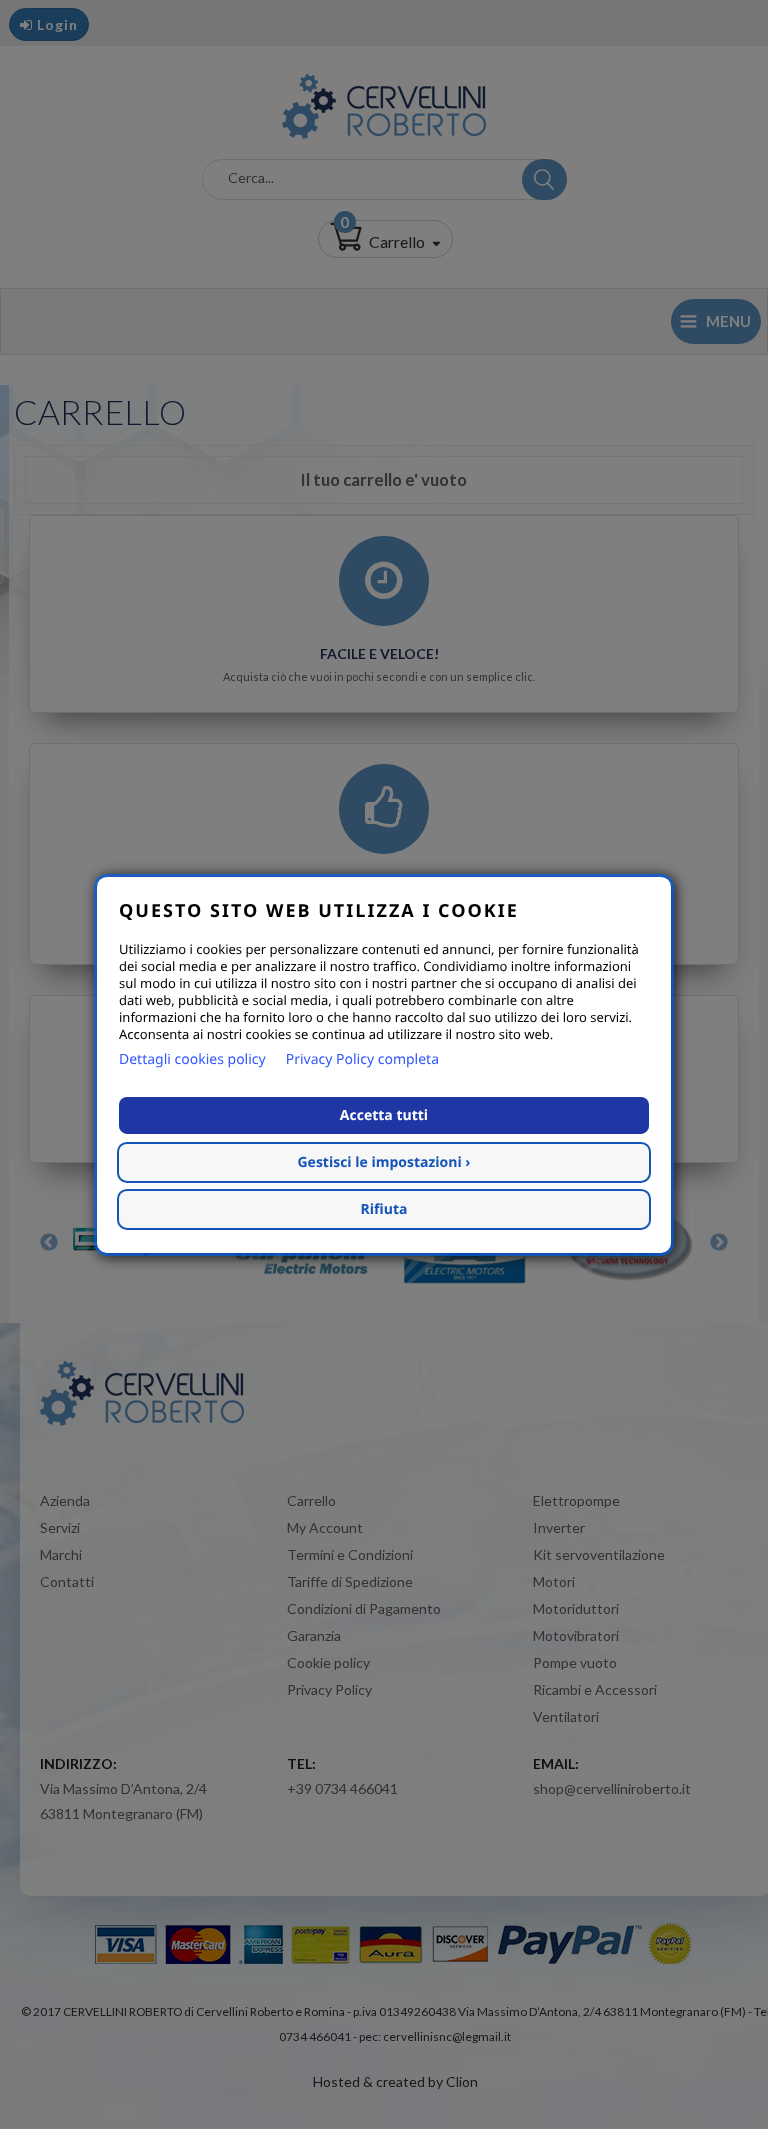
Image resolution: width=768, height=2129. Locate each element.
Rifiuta (384, 1209)
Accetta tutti (384, 1115)
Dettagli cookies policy (192, 1059)
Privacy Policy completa (362, 1059)
